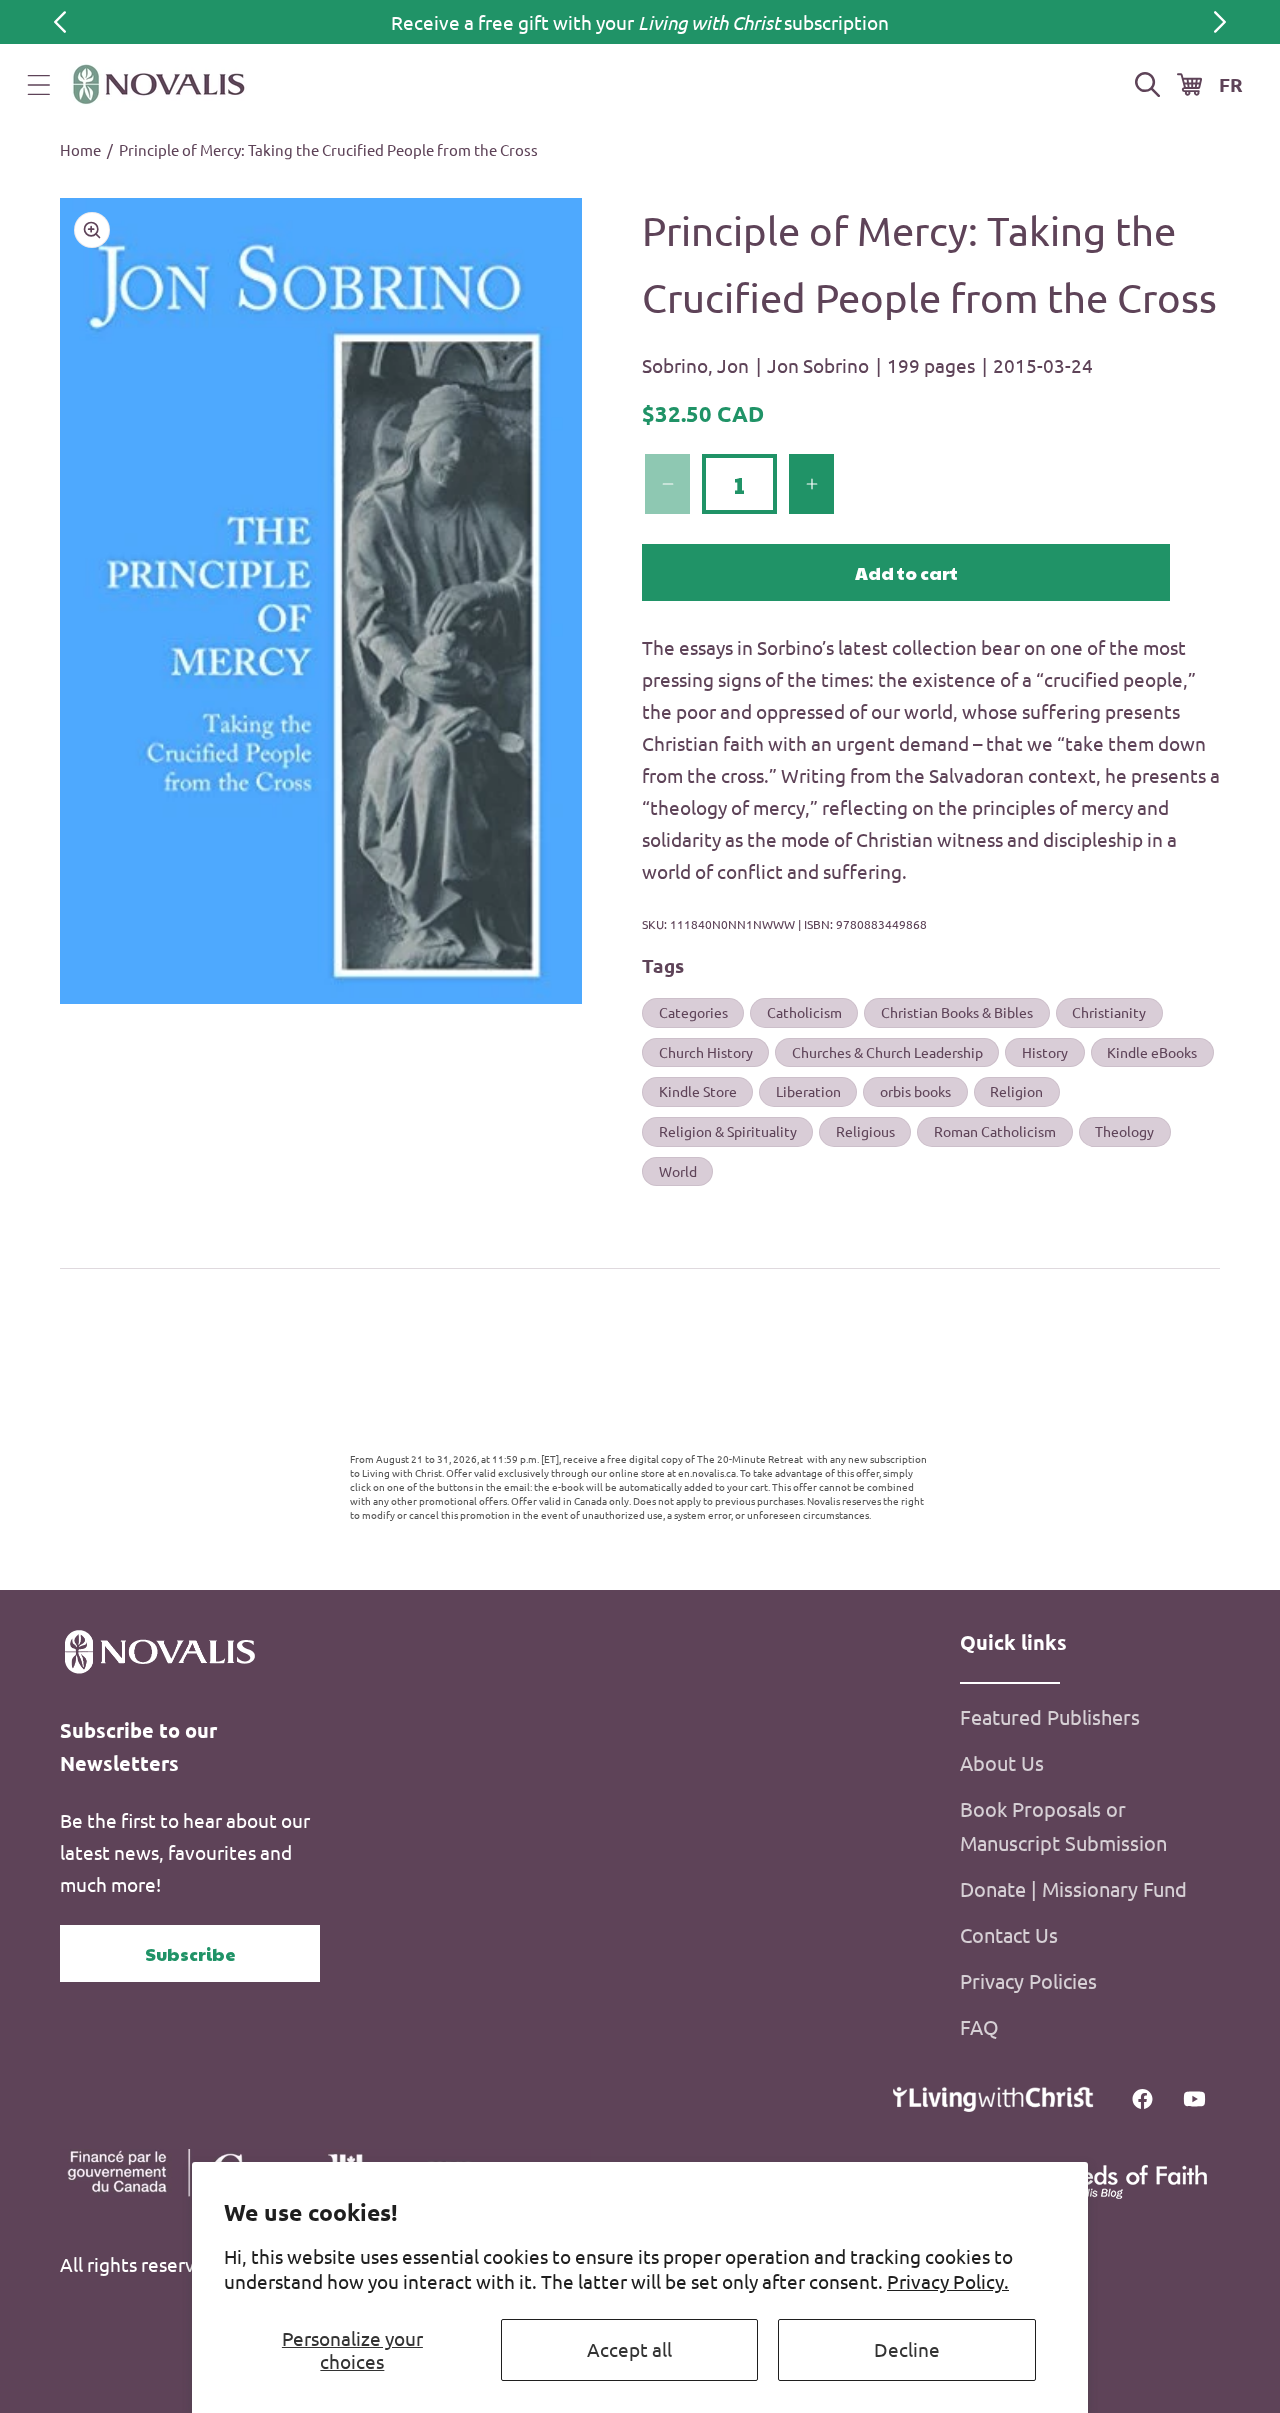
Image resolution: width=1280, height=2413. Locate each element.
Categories (693, 1012)
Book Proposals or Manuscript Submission (1063, 1825)
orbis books (915, 1091)
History (1045, 1052)
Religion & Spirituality (728, 1131)
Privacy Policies (1028, 1980)
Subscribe (190, 1953)
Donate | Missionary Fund (1073, 1888)
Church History (706, 1052)
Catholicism (804, 1012)
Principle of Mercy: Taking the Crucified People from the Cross (328, 149)
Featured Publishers (1050, 1716)
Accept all (629, 2349)
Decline (907, 2349)
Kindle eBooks (1152, 1052)
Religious (865, 1131)
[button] (39, 85)
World (678, 1170)
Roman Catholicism (995, 1131)
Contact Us (1009, 1934)
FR (1231, 84)
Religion (1016, 1091)
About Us (1002, 1762)
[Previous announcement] (60, 22)
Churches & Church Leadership (887, 1052)
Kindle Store (698, 1091)
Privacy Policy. (948, 2281)
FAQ (979, 2026)
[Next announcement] (1220, 22)
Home (80, 149)
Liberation (808, 1091)
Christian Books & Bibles (957, 1012)
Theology (1124, 1131)
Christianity (1109, 1012)
